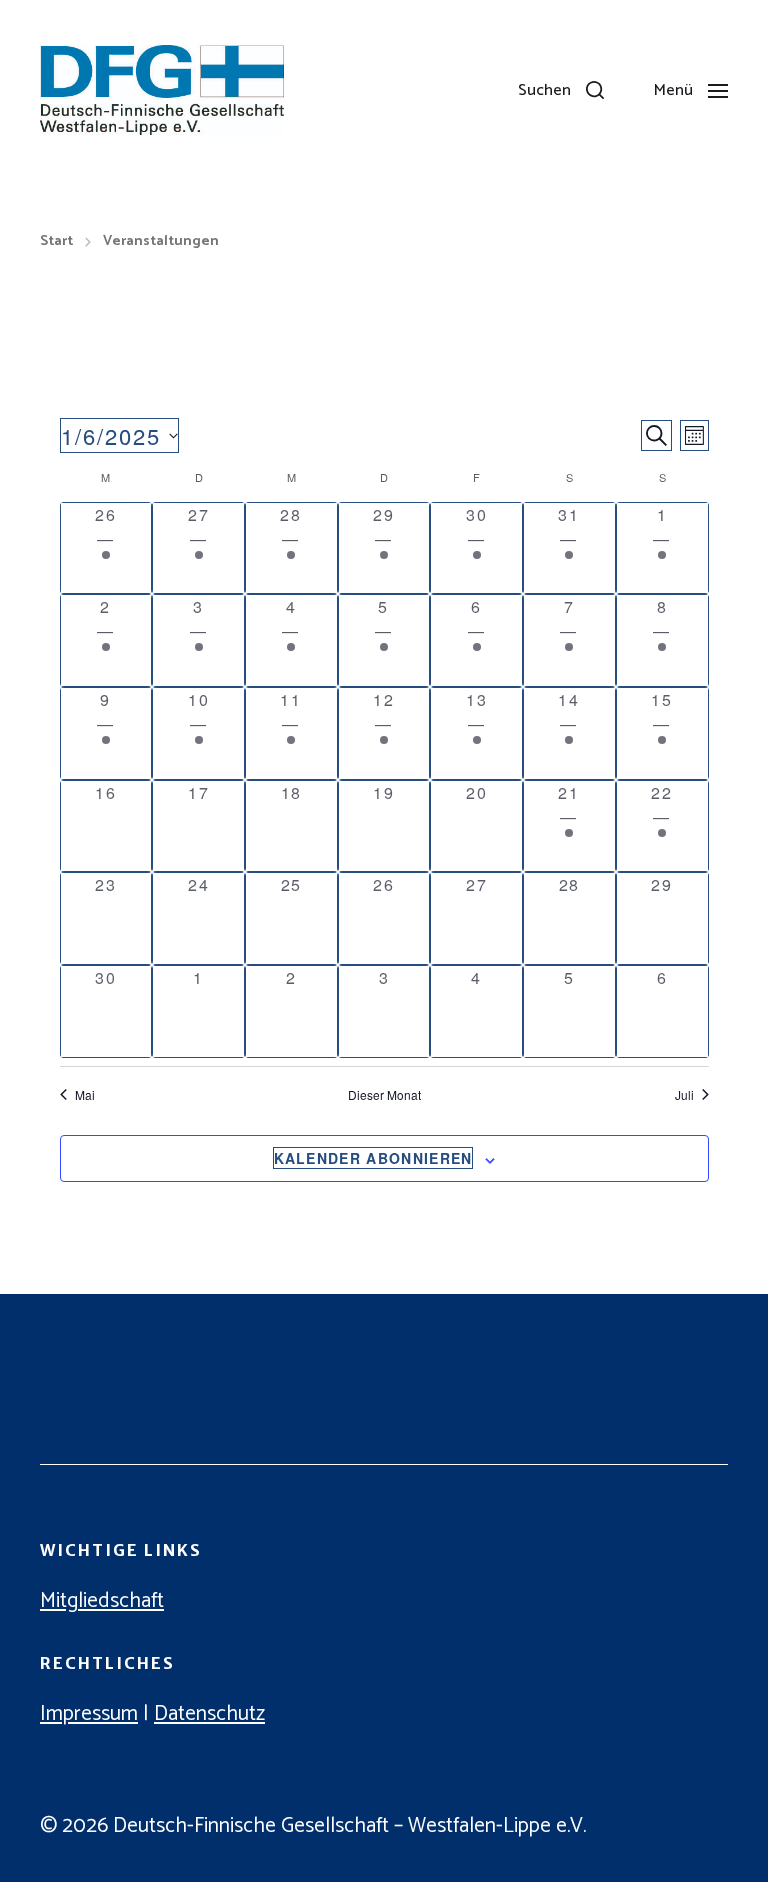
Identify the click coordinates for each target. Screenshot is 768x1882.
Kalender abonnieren (373, 1158)
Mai (85, 1095)
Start (56, 242)
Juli (684, 1095)
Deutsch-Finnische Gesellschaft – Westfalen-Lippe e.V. (349, 1826)
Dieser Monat (384, 1095)
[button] (561, 90)
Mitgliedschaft (102, 1601)
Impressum (89, 1714)
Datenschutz (209, 1714)
